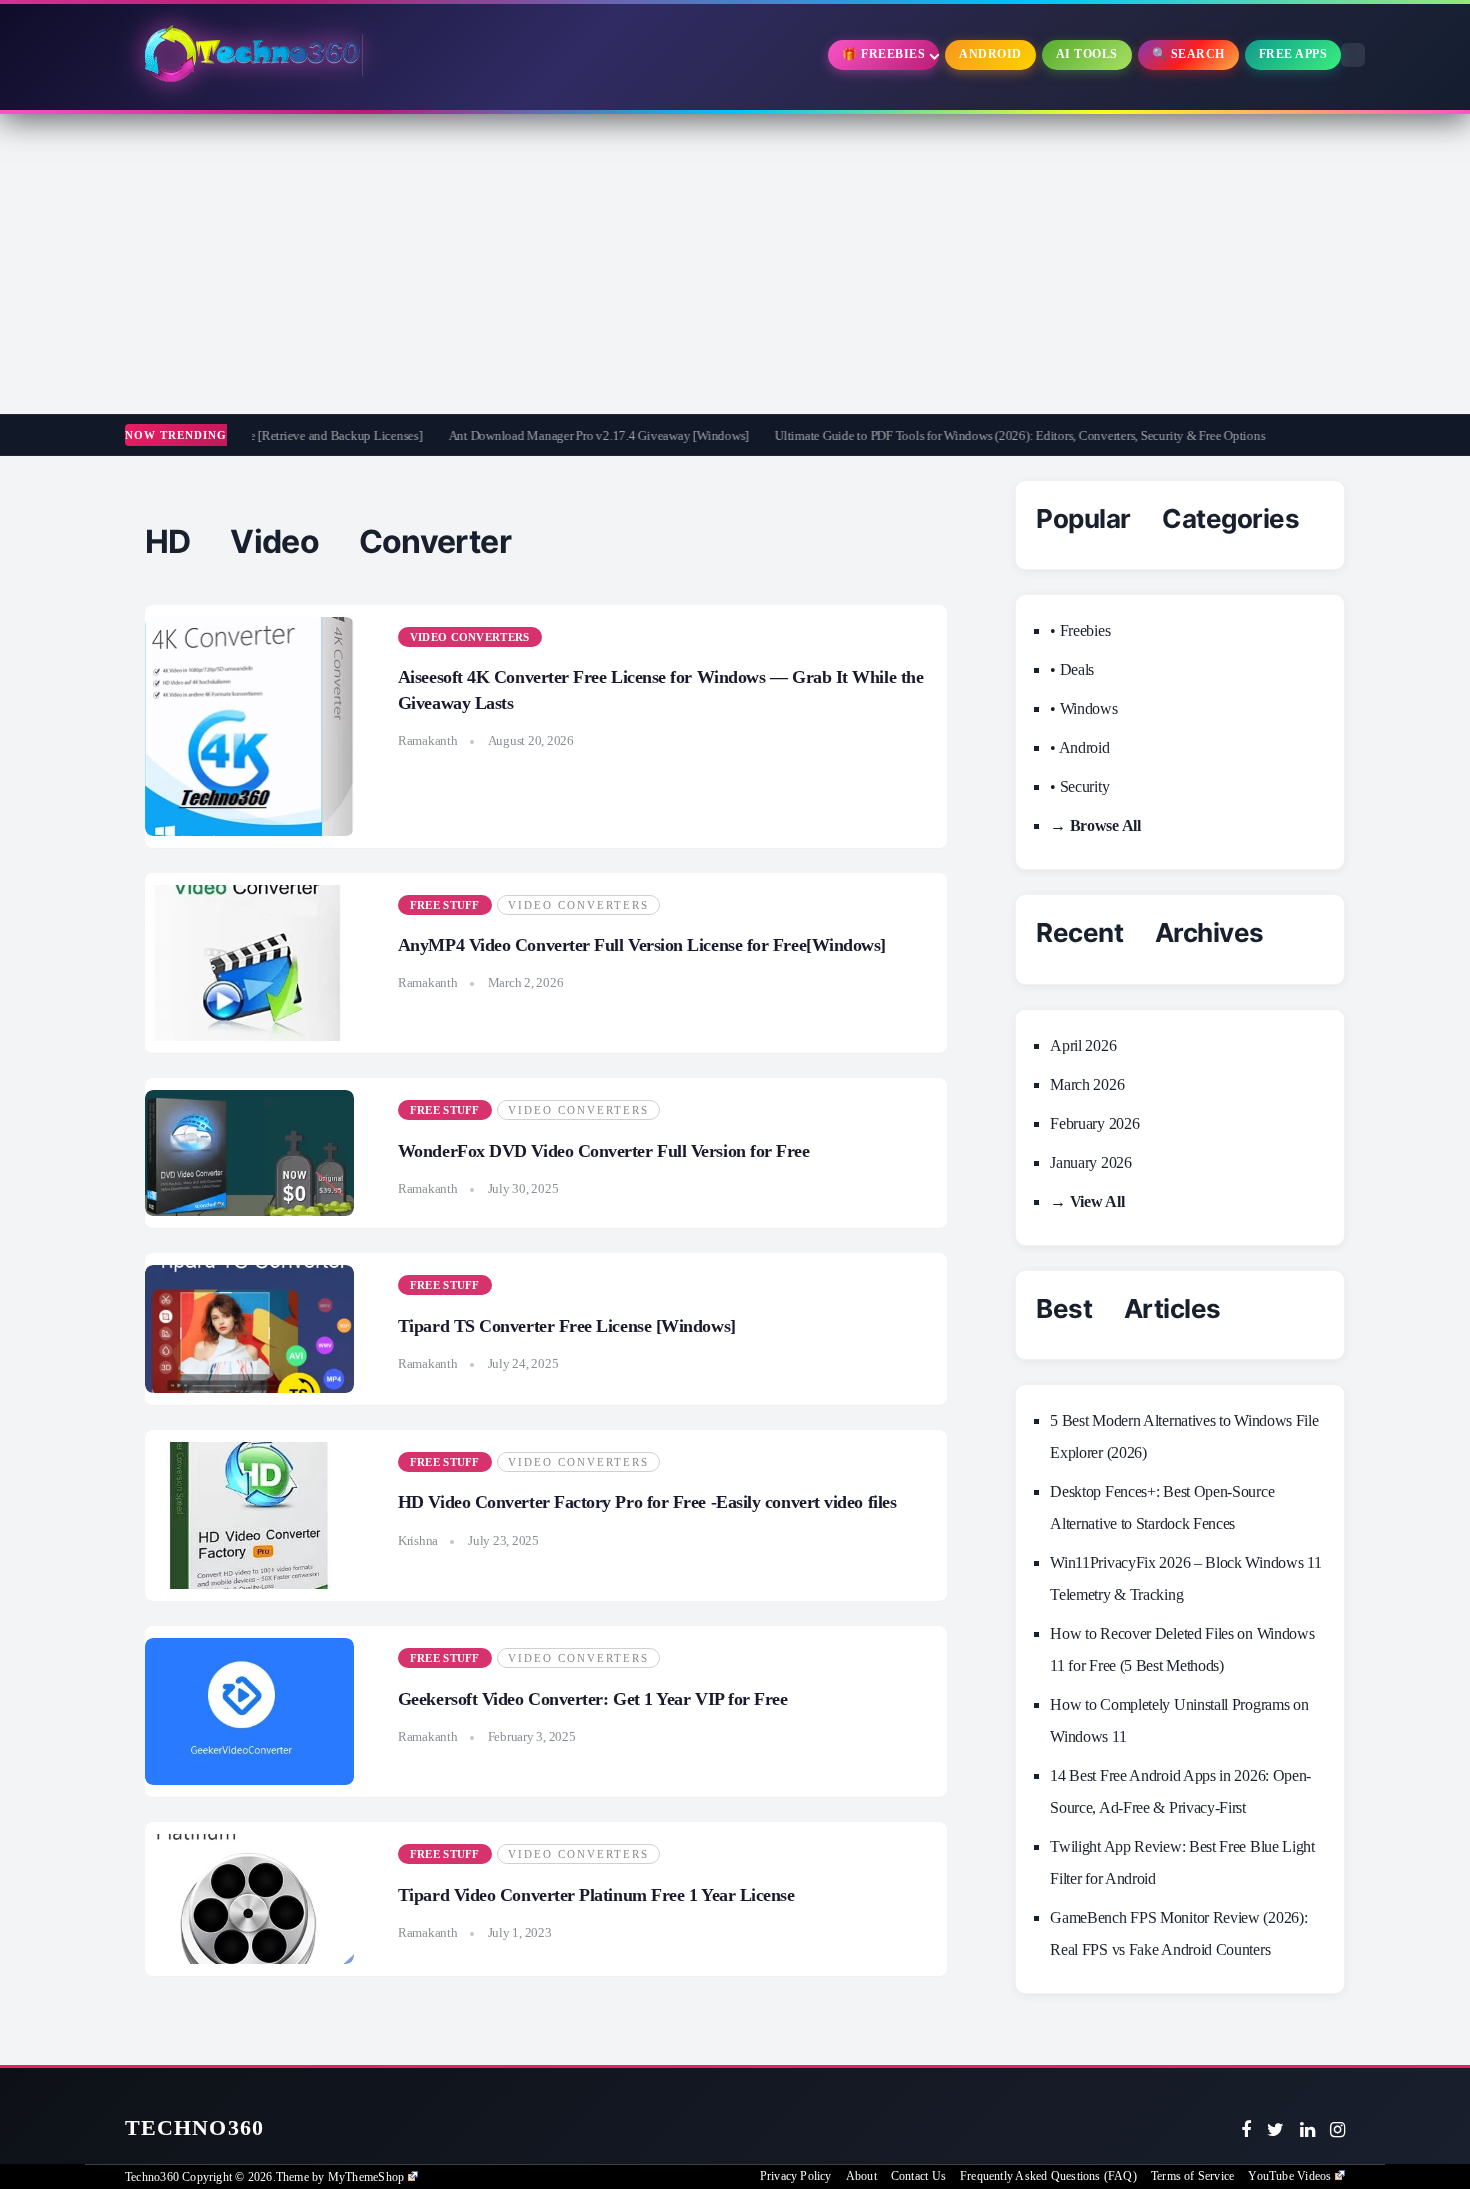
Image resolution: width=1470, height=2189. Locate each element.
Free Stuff (445, 905)
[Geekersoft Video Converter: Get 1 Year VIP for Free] (249, 1711)
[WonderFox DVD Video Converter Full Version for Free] (249, 1153)
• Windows (1083, 708)
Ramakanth (428, 740)
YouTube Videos (1289, 2176)
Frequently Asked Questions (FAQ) (1048, 2176)
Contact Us (918, 2176)
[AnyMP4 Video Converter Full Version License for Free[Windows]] (249, 963)
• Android (1079, 747)
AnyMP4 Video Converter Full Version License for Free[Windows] (642, 945)
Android (990, 54)
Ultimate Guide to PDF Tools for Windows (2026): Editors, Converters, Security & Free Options (960, 435)
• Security (1079, 786)
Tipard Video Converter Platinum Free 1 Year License (596, 1895)
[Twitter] (1275, 2130)
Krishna (418, 1540)
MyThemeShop (366, 2177)
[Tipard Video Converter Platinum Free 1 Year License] (249, 1899)
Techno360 (194, 2127)
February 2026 (1094, 1123)
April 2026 (1083, 1045)
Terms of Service (1192, 2176)
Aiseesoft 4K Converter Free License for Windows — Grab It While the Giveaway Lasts (660, 689)
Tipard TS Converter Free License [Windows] (567, 1326)
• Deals (1072, 669)
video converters (470, 637)
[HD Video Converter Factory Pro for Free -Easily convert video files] (249, 1515)
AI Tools (1087, 54)
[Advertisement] (735, 264)
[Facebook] (1246, 2130)
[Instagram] (1337, 2130)
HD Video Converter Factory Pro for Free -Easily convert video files (647, 1502)
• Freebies (1080, 630)
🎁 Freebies (883, 54)
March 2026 (1087, 1084)
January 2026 (1090, 1162)
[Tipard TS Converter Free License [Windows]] (249, 1329)
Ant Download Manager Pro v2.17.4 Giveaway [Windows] (539, 435)
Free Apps (1293, 54)
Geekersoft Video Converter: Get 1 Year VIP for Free (593, 1699)
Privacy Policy (796, 2176)
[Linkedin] (1307, 2130)
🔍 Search (1188, 54)
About (861, 2176)
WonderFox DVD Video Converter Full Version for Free (604, 1151)
